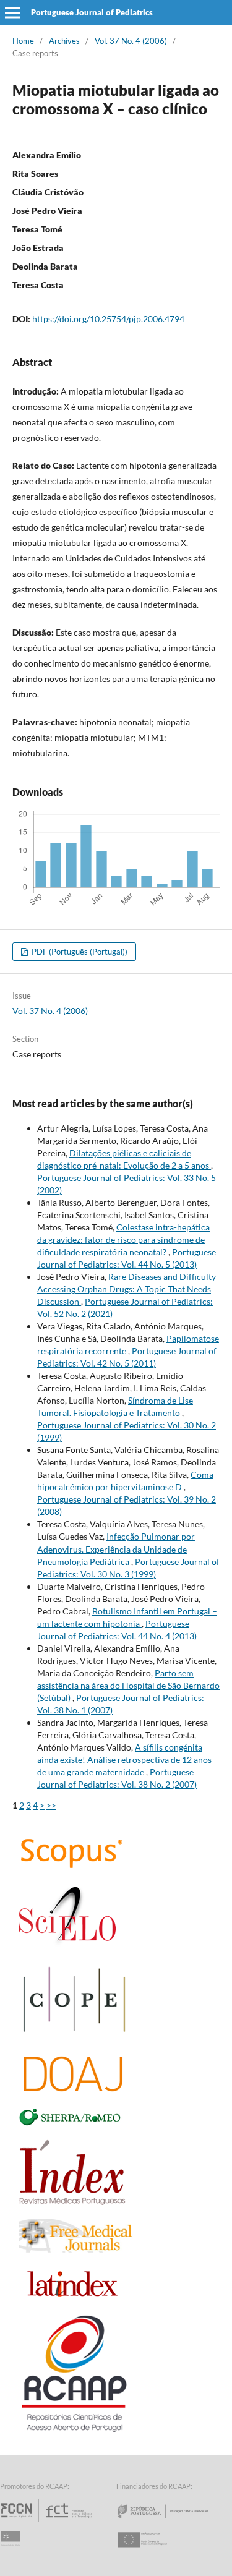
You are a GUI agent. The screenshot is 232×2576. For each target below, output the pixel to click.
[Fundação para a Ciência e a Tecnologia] (48, 2522)
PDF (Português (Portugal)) (79, 952)
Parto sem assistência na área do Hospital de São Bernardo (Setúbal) (128, 1685)
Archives (64, 41)
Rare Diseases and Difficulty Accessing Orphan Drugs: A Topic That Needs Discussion (127, 1289)
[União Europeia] (153, 2551)
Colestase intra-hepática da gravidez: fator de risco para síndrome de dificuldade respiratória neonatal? (123, 1239)
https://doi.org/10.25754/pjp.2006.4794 (108, 319)
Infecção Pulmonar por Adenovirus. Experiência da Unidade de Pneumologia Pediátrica (116, 1549)
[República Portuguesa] (173, 2522)
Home (23, 41)
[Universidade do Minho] (12, 2551)
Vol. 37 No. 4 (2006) (131, 41)
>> (51, 1805)
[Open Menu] (12, 12)
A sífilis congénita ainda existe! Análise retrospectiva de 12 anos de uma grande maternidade (124, 1759)
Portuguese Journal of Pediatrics (92, 12)
